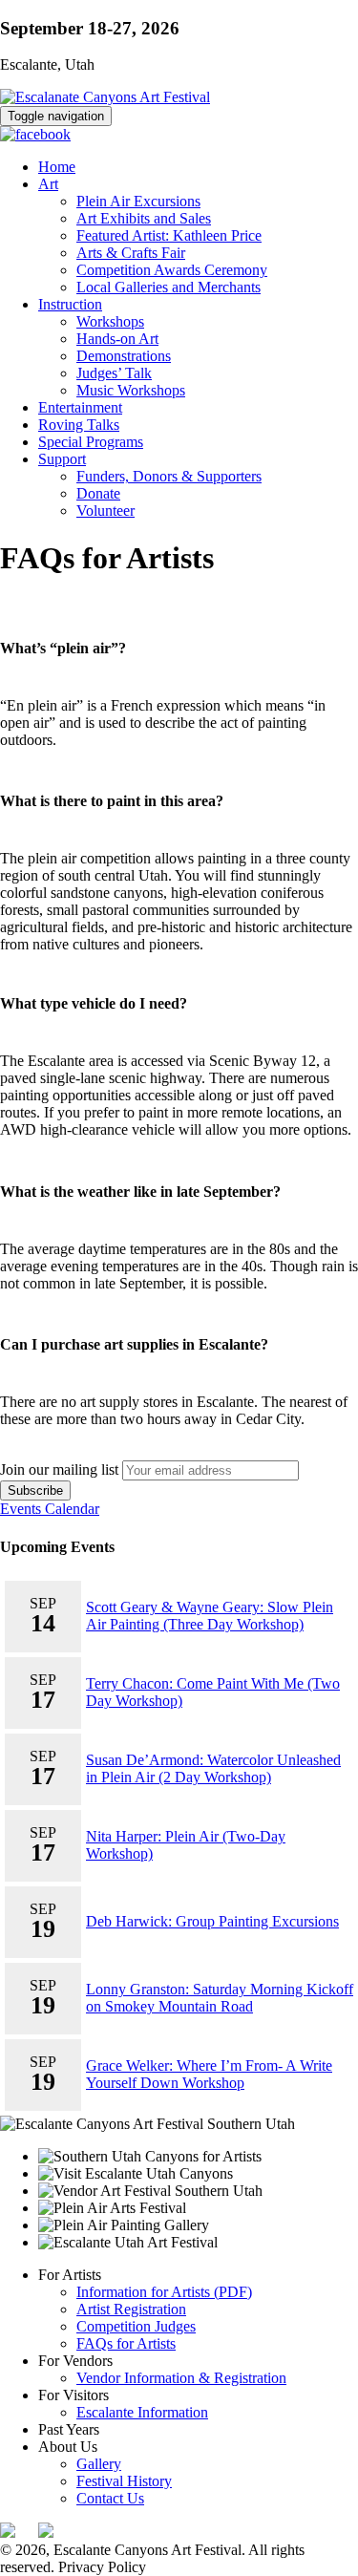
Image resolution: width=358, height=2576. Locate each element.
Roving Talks (79, 425)
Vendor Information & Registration (181, 2378)
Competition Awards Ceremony (172, 270)
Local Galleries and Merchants (168, 287)
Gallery (99, 2464)
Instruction (70, 304)
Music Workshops (131, 390)
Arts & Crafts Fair (131, 253)
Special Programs (91, 442)
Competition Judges (136, 2326)
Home (57, 167)
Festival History (124, 2481)
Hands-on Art (117, 339)
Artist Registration (131, 2309)
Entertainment (80, 407)
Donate (98, 493)
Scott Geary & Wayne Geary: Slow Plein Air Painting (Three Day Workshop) (210, 1616)
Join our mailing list (59, 1469)
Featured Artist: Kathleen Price (169, 235)
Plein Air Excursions (138, 201)
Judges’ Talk (114, 373)
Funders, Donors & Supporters (169, 476)
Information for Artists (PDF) (164, 2292)
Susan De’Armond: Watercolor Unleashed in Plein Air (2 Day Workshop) (213, 1768)
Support (62, 459)
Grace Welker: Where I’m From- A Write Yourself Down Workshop (209, 2074)
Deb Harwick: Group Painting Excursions (212, 1921)
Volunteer (105, 511)
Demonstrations (124, 356)
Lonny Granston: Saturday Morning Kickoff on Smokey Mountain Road (220, 1998)
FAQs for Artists (126, 2343)
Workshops (110, 321)
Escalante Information (142, 2412)
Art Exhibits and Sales (144, 218)
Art (48, 184)
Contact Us (110, 2498)
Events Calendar (50, 1509)
